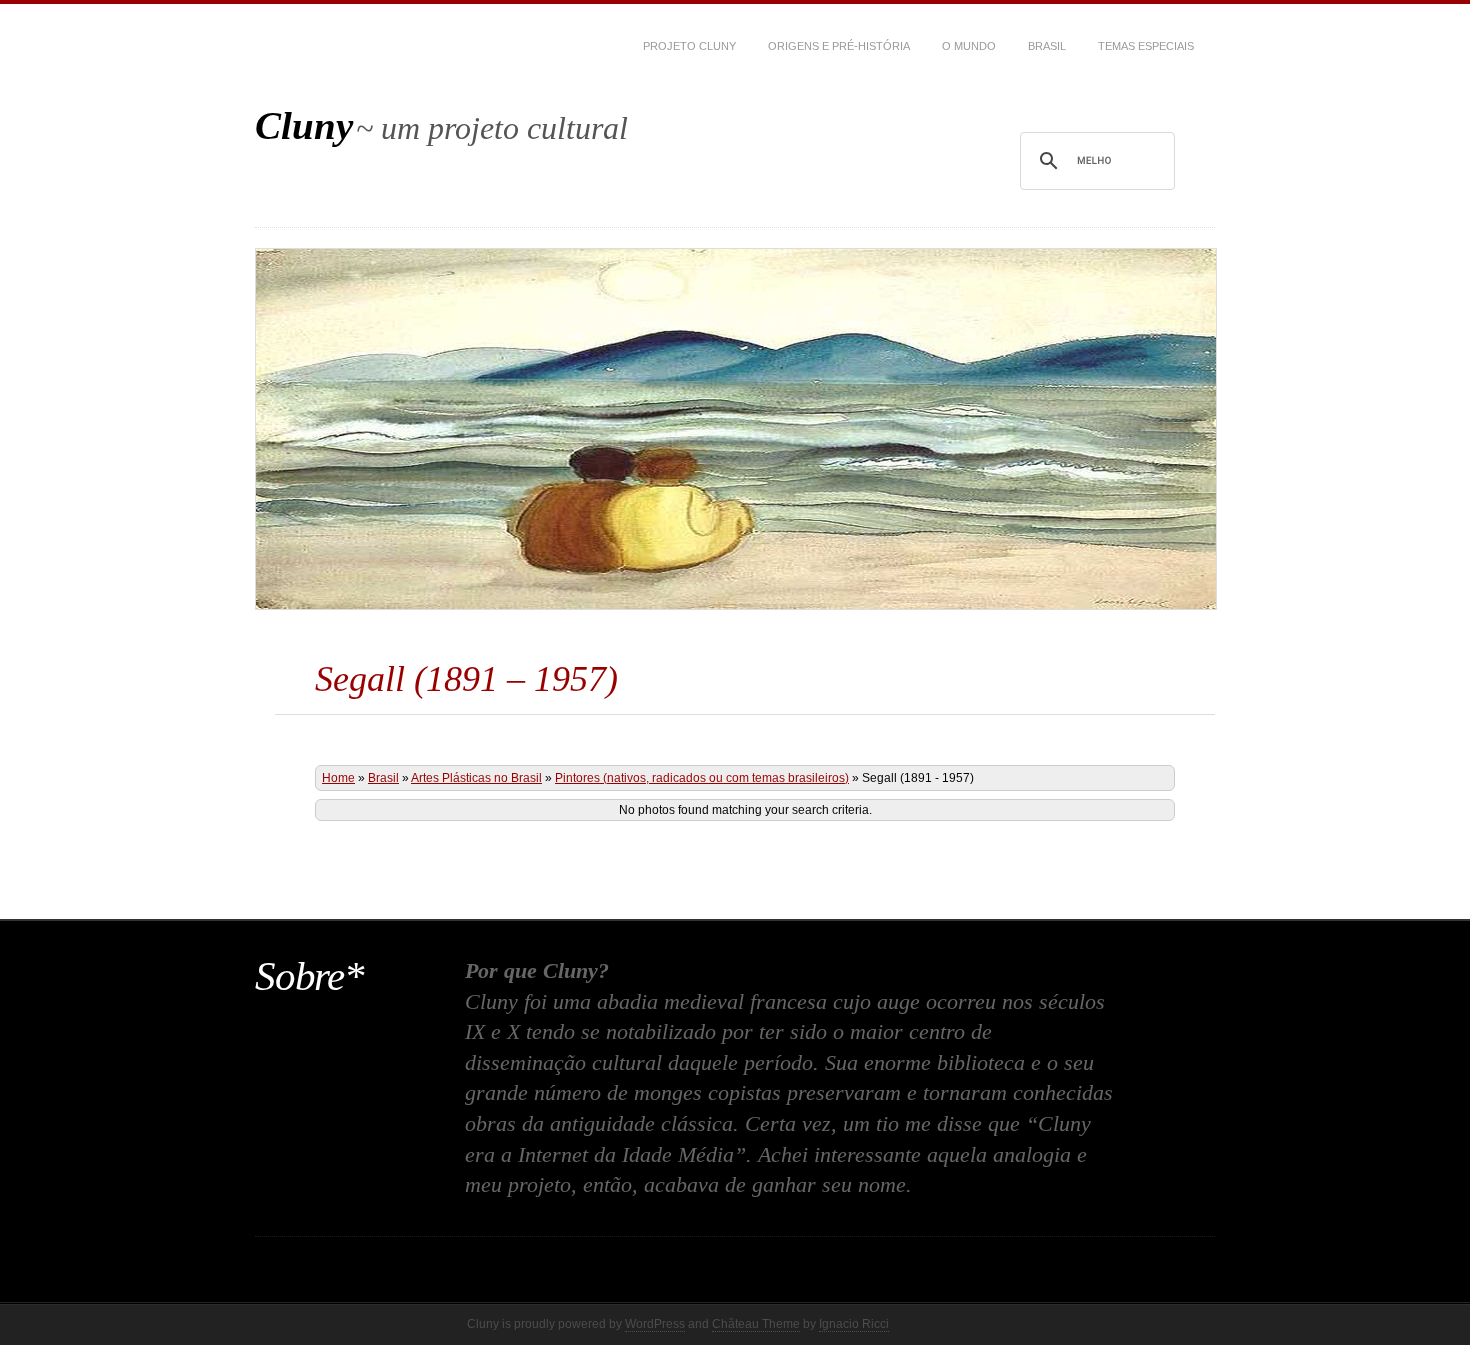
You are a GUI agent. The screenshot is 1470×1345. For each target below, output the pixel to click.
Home (338, 778)
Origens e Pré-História (839, 46)
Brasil (1047, 46)
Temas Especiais (1146, 46)
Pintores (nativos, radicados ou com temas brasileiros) (702, 778)
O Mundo (969, 46)
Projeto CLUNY (689, 46)
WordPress (655, 1324)
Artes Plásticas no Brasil (476, 778)
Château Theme (756, 1324)
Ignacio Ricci (854, 1324)
